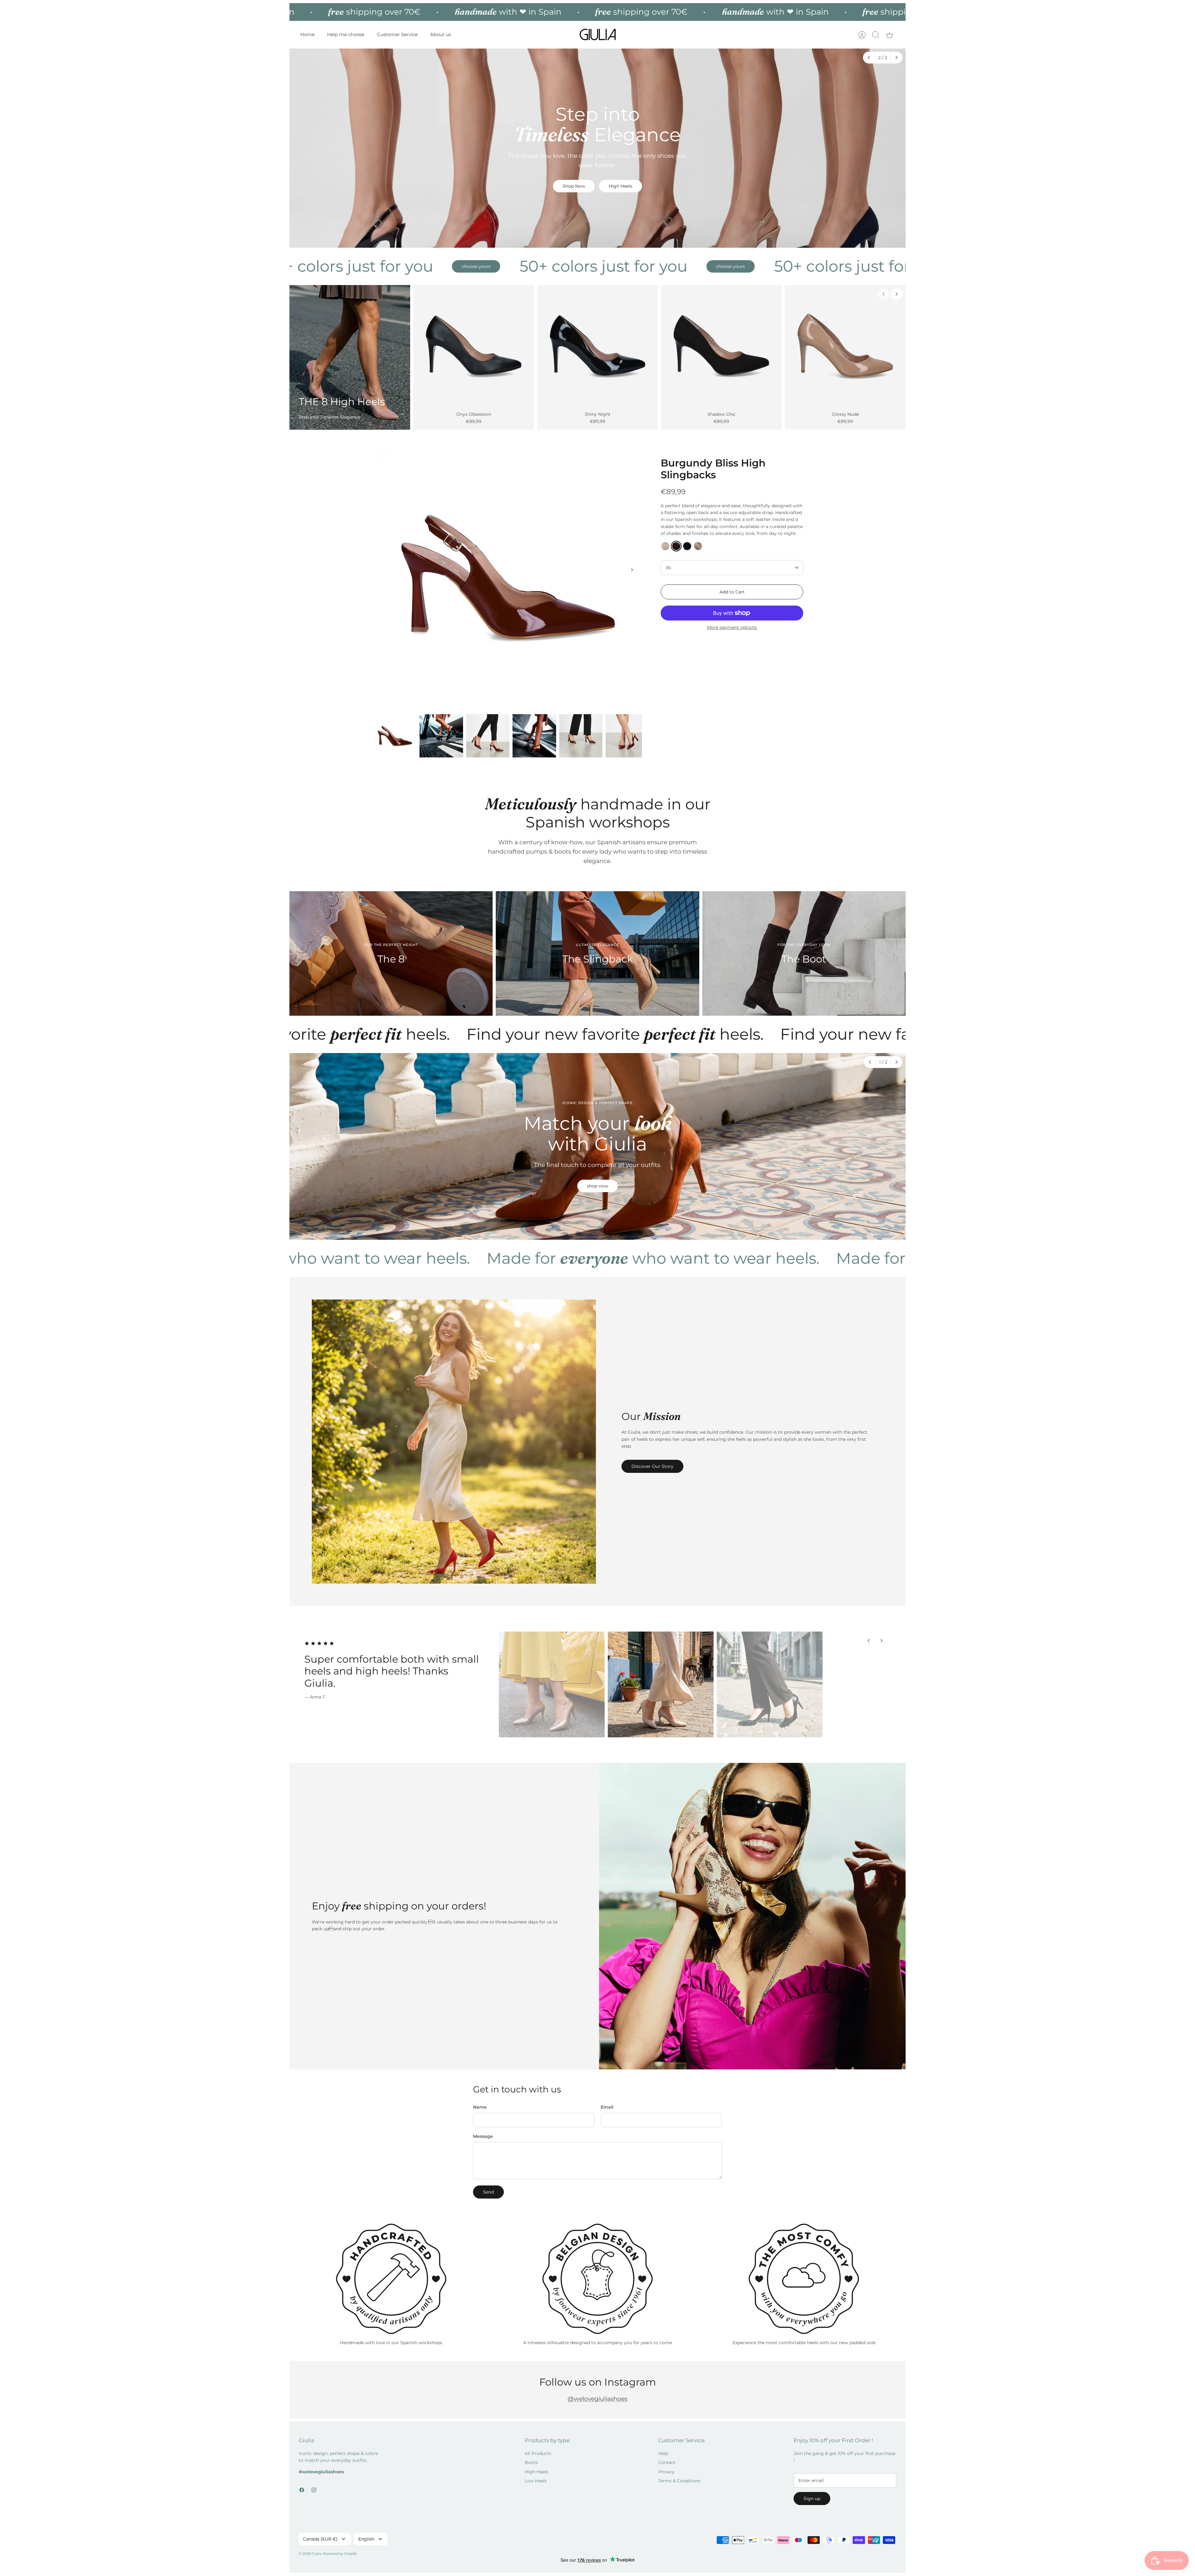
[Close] (722, 1202)
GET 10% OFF (664, 1358)
